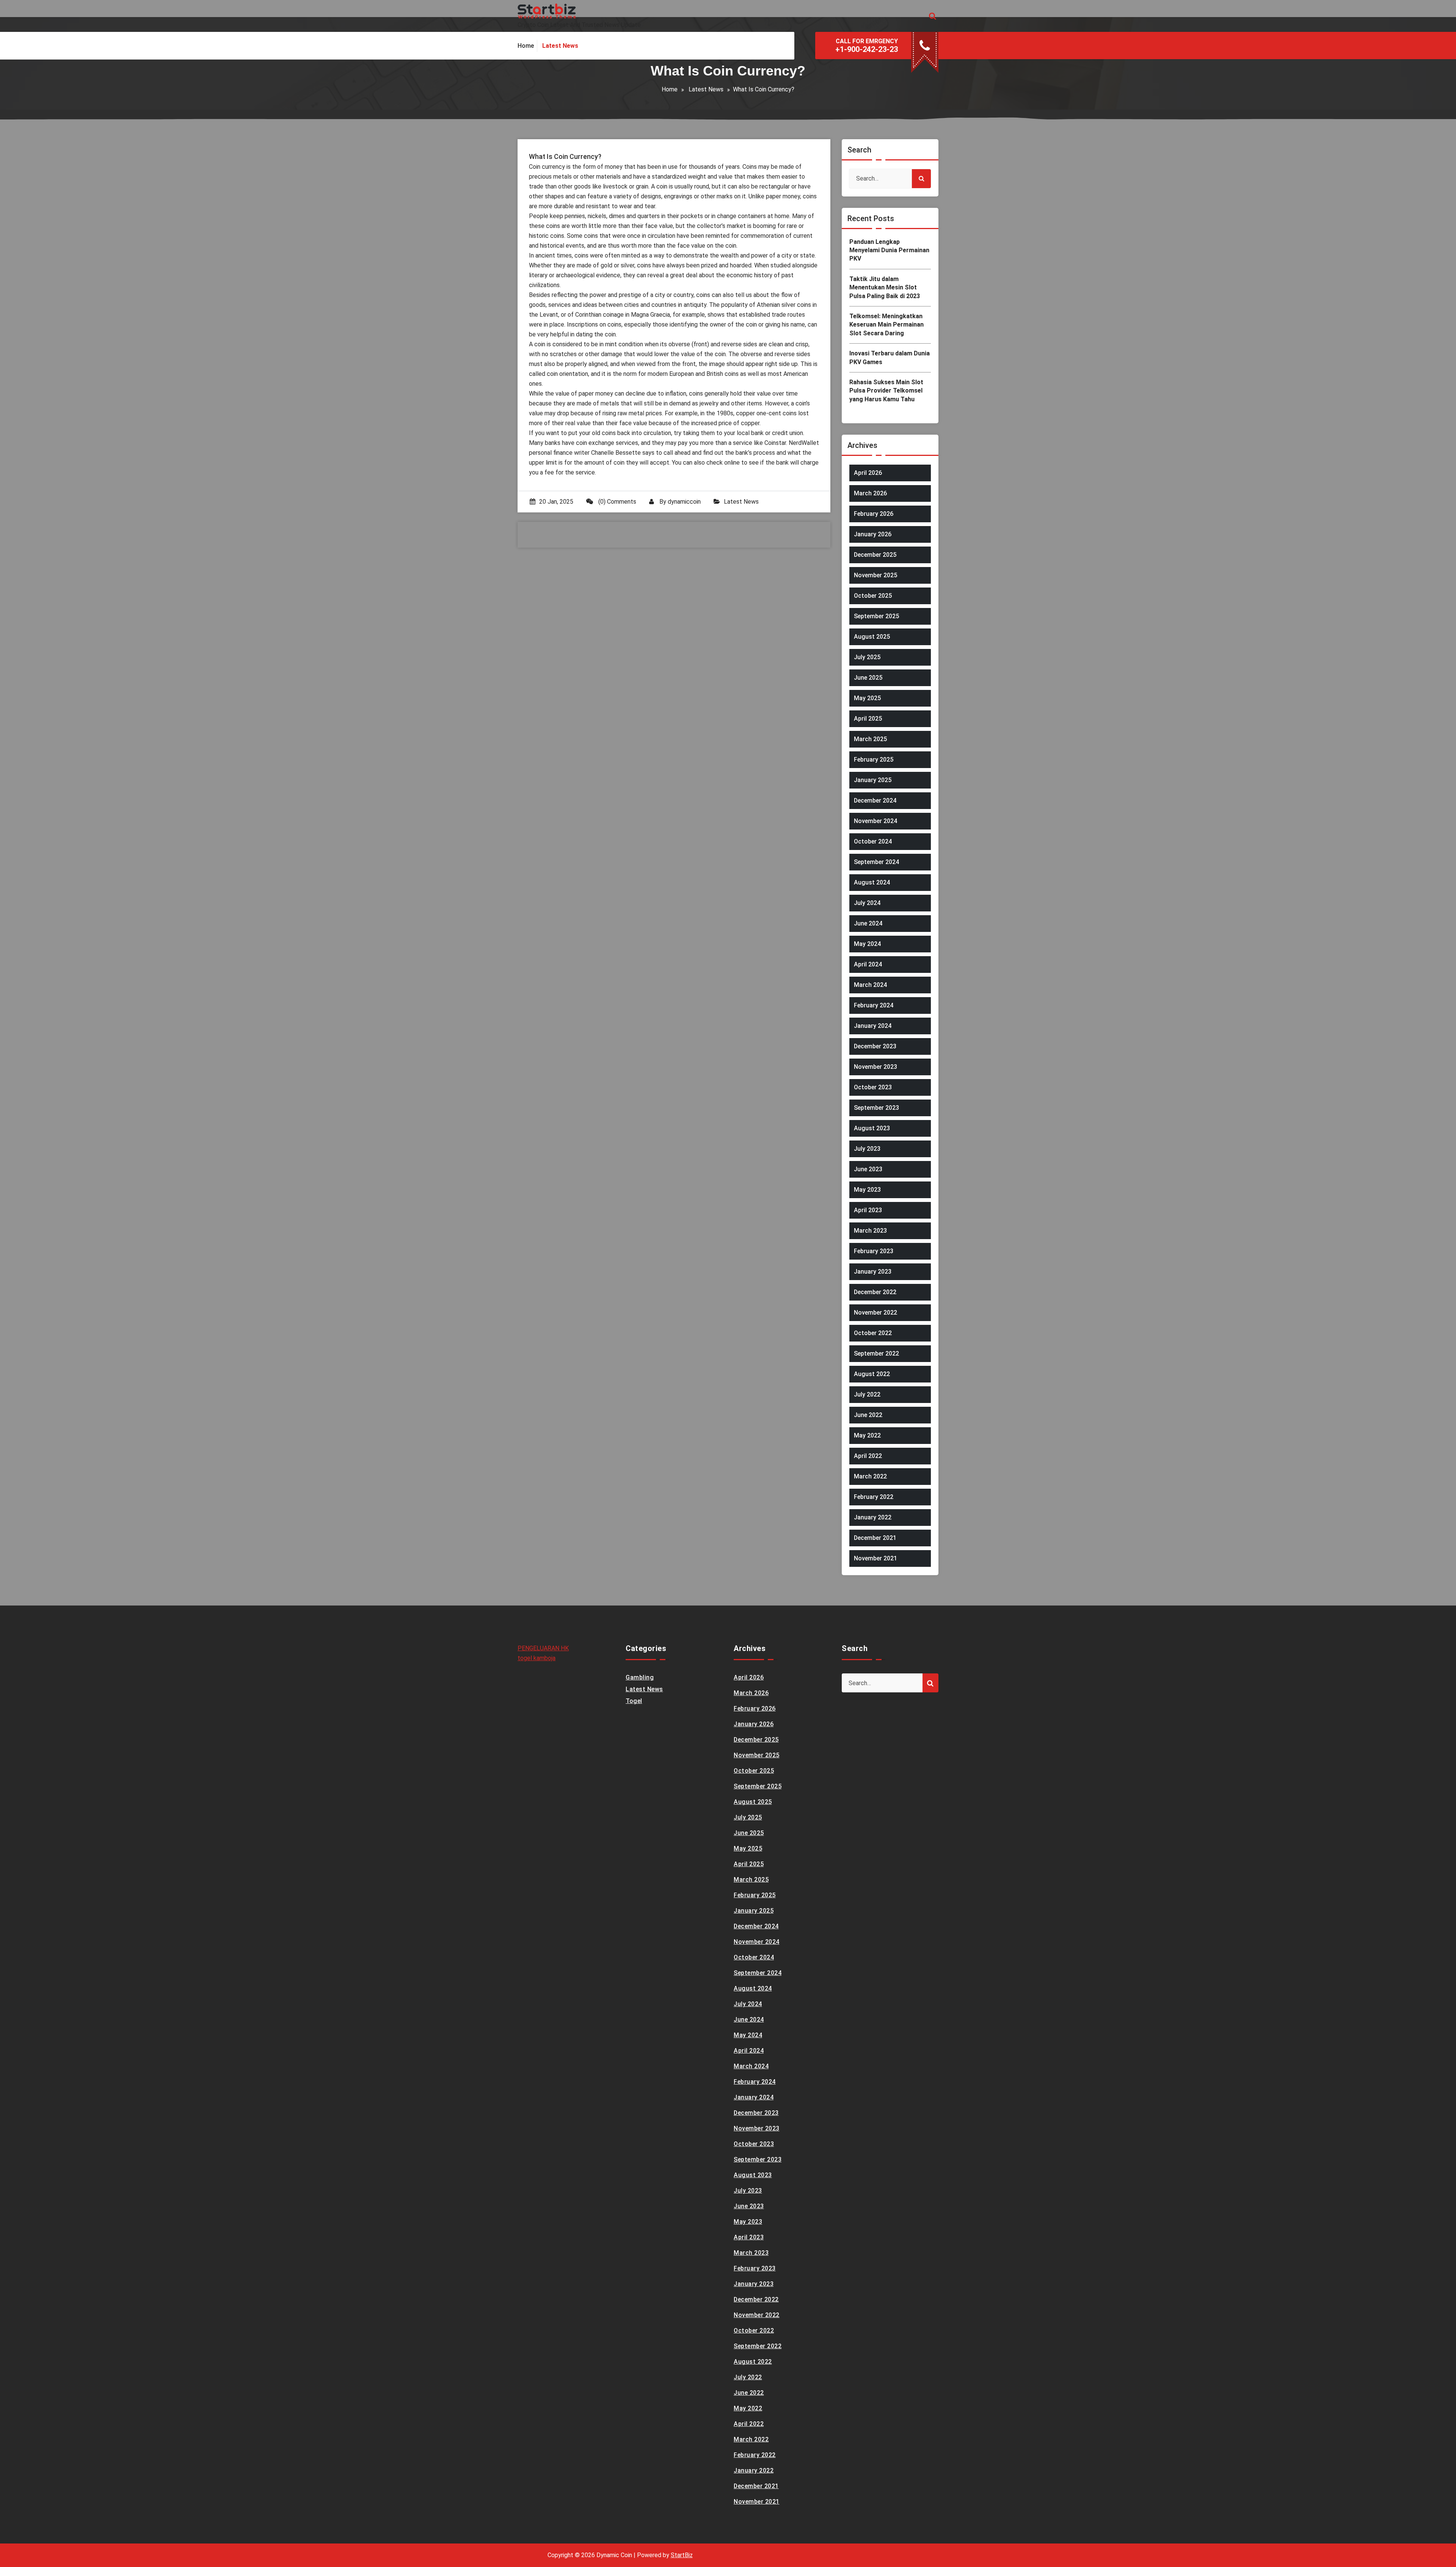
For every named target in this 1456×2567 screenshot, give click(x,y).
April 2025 (868, 719)
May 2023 (867, 1190)
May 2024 (867, 944)
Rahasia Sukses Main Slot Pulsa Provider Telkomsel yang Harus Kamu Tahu (886, 391)
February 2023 (874, 1251)
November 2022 (875, 1313)
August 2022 (872, 1374)
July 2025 (867, 657)
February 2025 (874, 760)
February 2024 (874, 1005)
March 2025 (870, 739)
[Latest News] (560, 46)
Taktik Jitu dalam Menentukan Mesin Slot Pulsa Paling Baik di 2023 (885, 287)
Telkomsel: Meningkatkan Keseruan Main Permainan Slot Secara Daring (886, 325)
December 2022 (875, 1292)
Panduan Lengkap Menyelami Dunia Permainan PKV (889, 250)
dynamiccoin (684, 502)
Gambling (640, 1677)
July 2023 (867, 1149)
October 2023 (873, 1087)
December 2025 (875, 555)
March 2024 (870, 985)
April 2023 (868, 1210)
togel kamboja (537, 1658)
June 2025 (868, 678)
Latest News (706, 89)
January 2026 (873, 534)
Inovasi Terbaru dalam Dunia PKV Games (890, 357)
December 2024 (875, 800)
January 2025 (873, 780)
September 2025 (876, 616)
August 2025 (872, 637)
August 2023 (872, 1128)
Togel (634, 1701)
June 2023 (868, 1169)
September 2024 (876, 862)
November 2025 (875, 575)
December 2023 (875, 1046)
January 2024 (873, 1026)
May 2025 (867, 698)
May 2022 (867, 1435)
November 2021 (875, 1558)
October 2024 (873, 841)
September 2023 (876, 1108)
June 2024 (868, 923)
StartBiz (682, 2555)
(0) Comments (617, 502)
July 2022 (867, 1394)
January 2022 (873, 1517)
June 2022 (868, 1415)
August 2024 (872, 882)
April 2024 (868, 964)
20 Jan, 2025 (556, 502)
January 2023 (873, 1272)
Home (670, 89)
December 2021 (875, 1538)
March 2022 (870, 1476)
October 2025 (873, 596)
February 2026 (874, 514)
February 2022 (874, 1497)
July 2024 (867, 903)
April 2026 (868, 473)
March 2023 (870, 1231)
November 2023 (875, 1067)
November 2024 (875, 821)
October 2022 (873, 1333)
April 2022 (868, 1456)
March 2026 (870, 493)
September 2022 (876, 1353)
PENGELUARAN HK (543, 1648)
